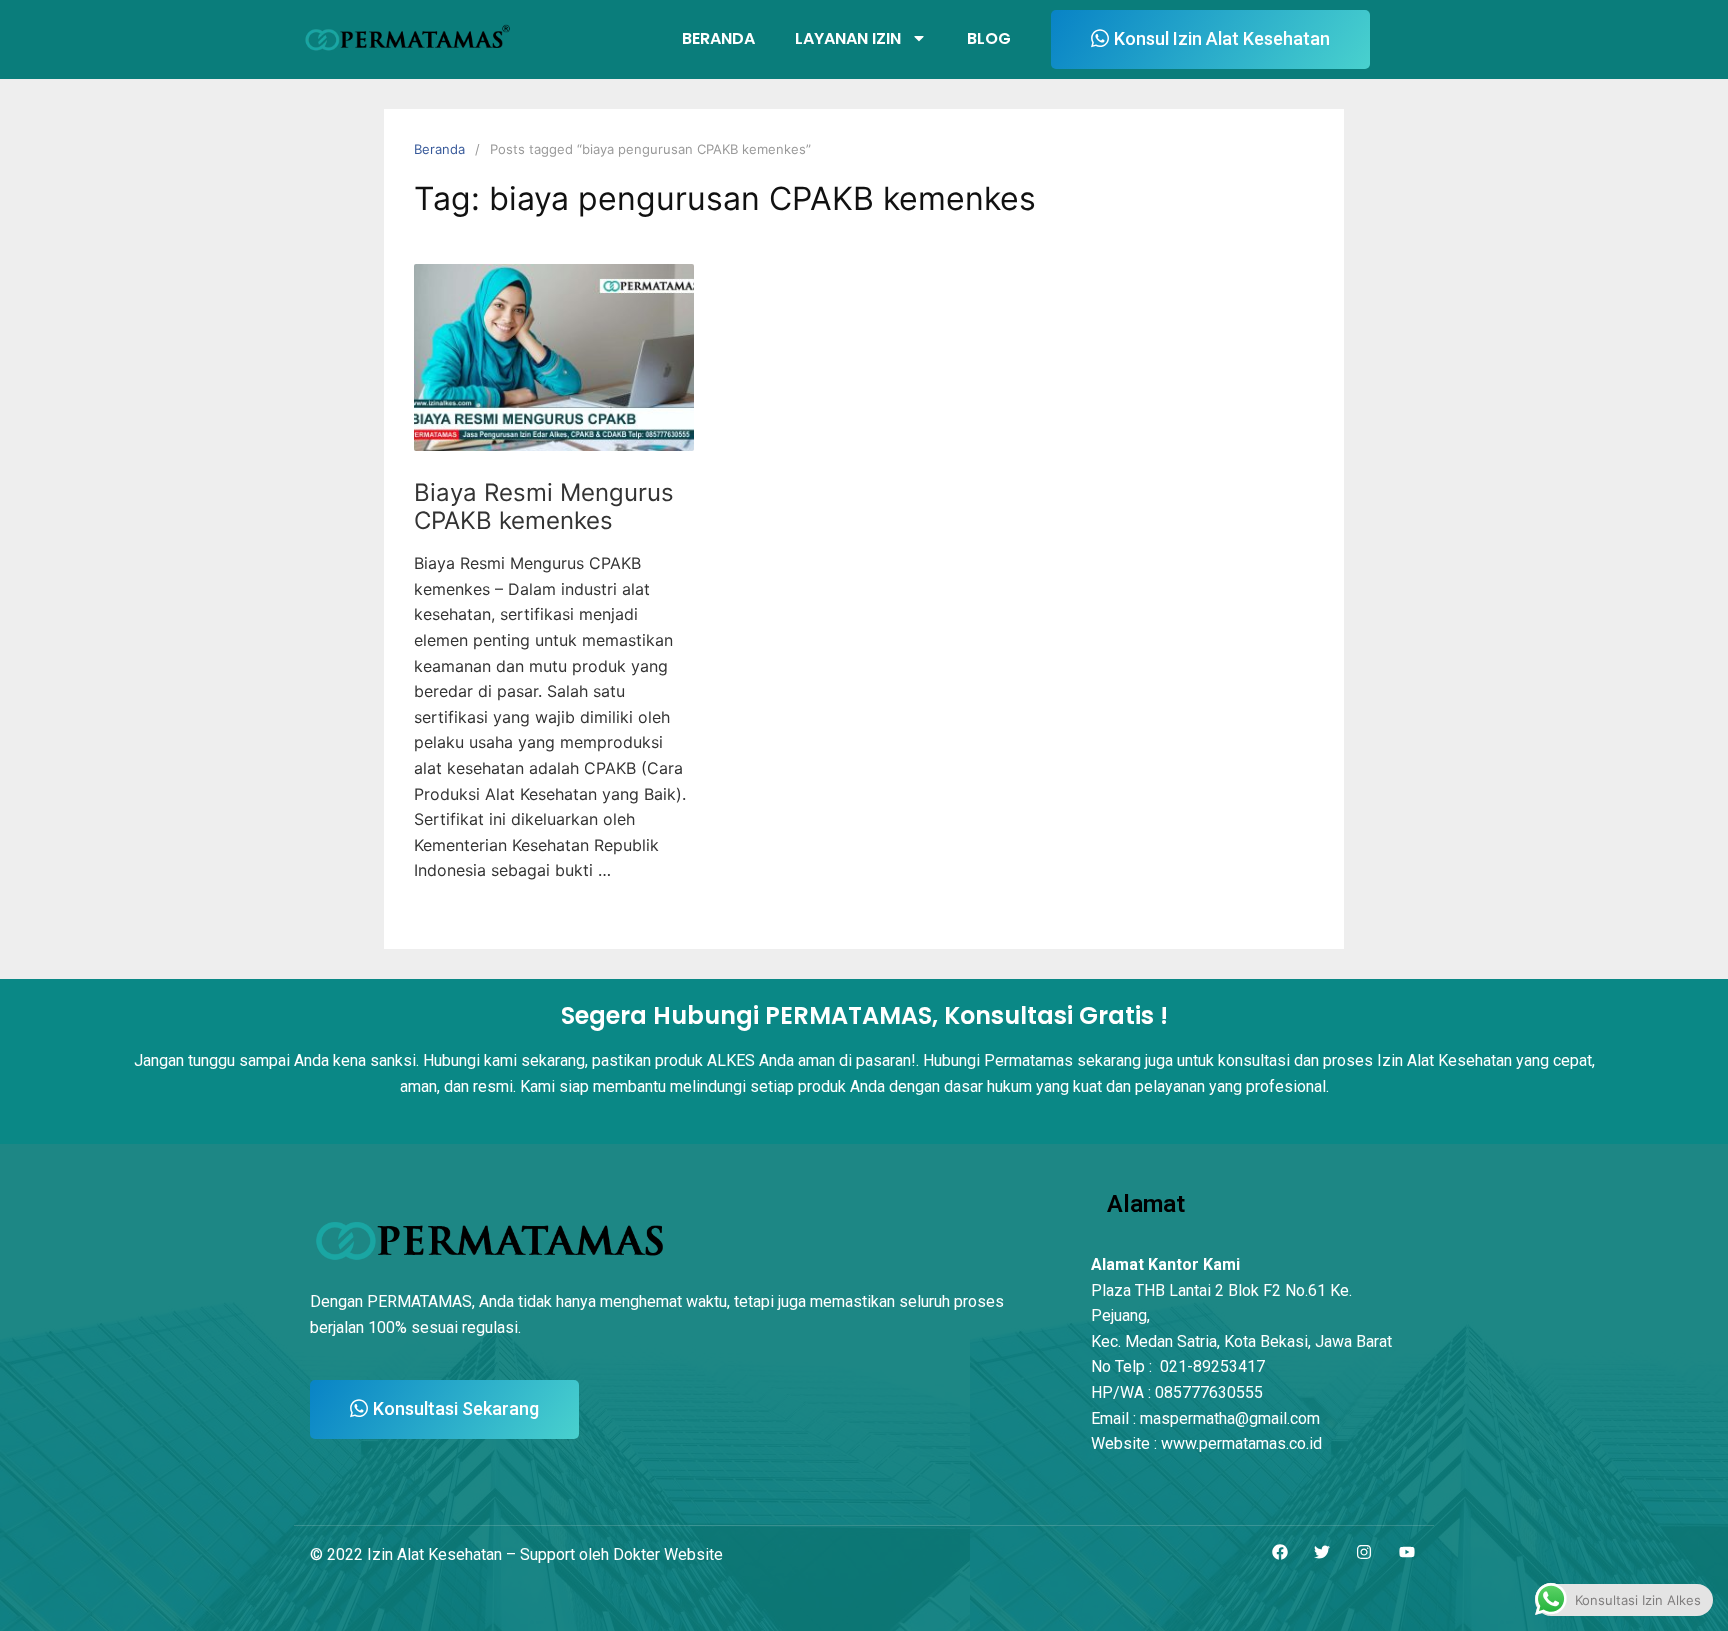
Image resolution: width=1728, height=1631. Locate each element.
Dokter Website (668, 1554)
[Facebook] (1279, 1553)
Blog (989, 38)
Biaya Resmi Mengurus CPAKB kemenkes (544, 507)
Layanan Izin (848, 38)
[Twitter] (1322, 1553)
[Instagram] (1364, 1553)
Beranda (718, 38)
